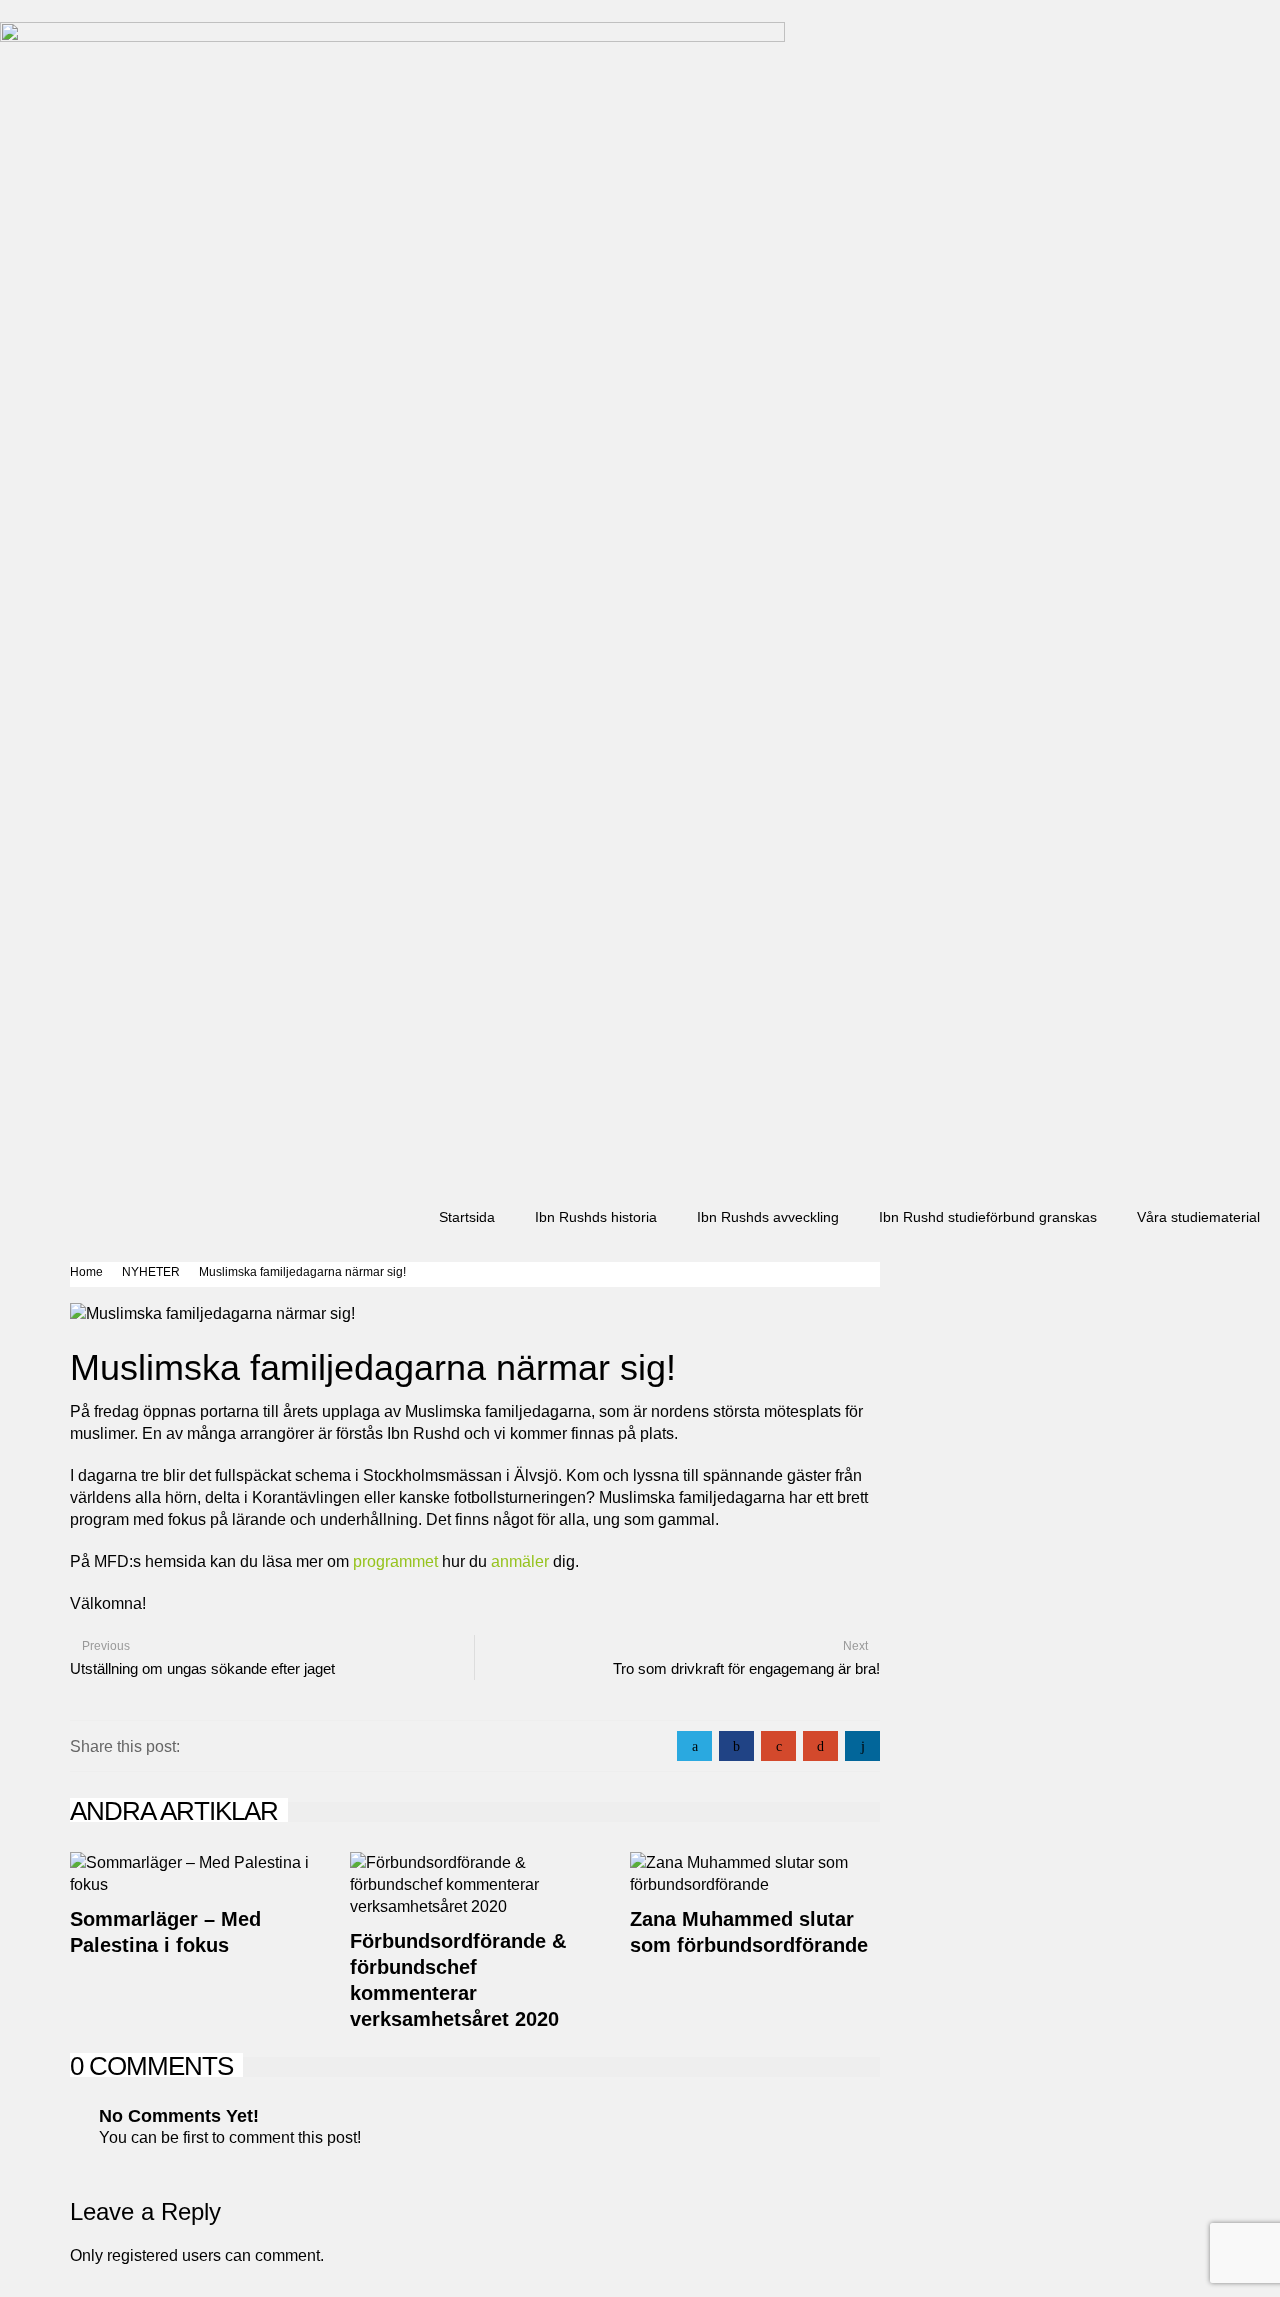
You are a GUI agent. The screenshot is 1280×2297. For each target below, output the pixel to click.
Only (88, 2255)
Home (86, 1272)
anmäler (518, 1561)
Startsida (467, 1217)
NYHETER (151, 1272)
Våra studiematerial (1198, 1217)
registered (144, 2255)
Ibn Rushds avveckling (768, 1217)
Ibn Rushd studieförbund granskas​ (988, 1217)
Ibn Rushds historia (596, 1217)
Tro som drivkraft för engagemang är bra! (746, 1668)
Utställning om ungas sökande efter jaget (202, 1668)
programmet (393, 1561)
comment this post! (295, 2137)
